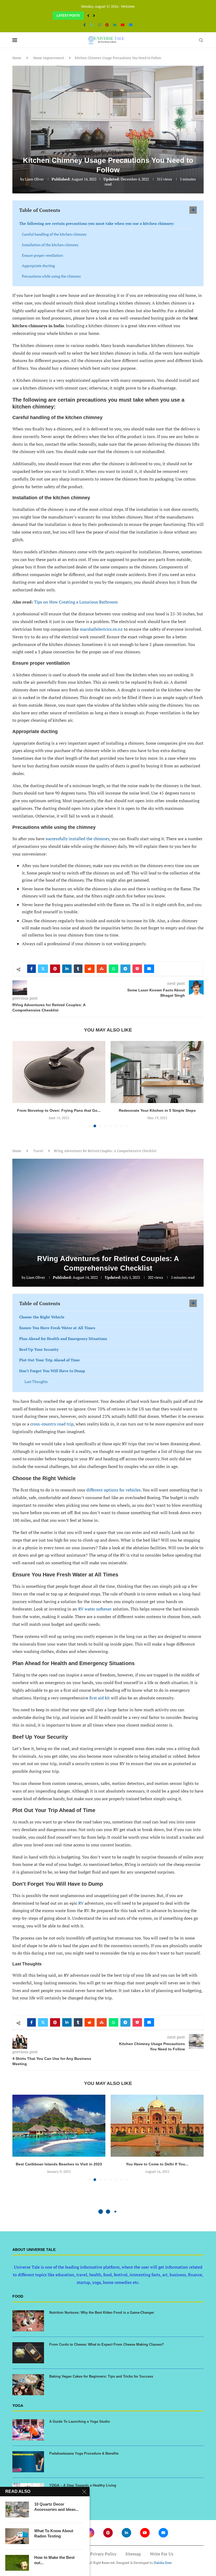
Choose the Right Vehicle (42, 1323)
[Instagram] (99, 25)
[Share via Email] (149, 969)
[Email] (131, 25)
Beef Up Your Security (39, 1355)
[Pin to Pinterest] (55, 969)
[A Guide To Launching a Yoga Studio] (28, 2436)
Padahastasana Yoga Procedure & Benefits (84, 2459)
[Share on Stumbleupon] (102, 969)
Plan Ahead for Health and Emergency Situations (63, 1344)
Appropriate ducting (38, 266)
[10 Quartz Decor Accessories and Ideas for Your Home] (17, 2510)
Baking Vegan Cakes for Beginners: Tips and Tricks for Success (101, 2382)
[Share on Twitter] (43, 969)
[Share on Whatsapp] (114, 969)
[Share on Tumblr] (78, 969)
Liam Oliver (34, 179)
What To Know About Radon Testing (54, 2533)
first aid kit (100, 1704)
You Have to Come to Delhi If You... (157, 2170)
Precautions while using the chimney (51, 276)
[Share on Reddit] (90, 969)
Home (17, 58)
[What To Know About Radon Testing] (17, 2536)
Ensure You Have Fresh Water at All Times (57, 1334)
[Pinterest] (107, 25)
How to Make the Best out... (54, 2560)
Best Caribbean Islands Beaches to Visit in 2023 (59, 2170)
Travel (38, 1157)
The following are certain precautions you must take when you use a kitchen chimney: (97, 223)
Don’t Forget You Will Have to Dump (52, 1377)
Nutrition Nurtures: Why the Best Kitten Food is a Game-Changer (102, 2318)
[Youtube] (123, 25)
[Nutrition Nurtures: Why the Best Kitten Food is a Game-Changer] (28, 2327)
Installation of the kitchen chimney (50, 245)
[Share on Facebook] (31, 969)
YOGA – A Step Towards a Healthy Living (83, 2491)
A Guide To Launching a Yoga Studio (80, 2427)
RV (81, 1909)
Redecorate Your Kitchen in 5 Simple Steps (59, 1110)
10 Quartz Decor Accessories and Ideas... (57, 2507)
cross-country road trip (52, 1430)
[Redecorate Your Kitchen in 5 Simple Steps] (59, 1072)
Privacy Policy (103, 2560)
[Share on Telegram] (125, 969)
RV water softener (95, 1615)
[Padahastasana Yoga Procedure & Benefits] (28, 2468)
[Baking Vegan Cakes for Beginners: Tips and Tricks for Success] (28, 2390)
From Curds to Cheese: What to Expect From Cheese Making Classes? (107, 2350)
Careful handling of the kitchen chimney (54, 234)
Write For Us (162, 2560)
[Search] (201, 40)
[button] (88, 16)
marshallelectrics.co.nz (101, 629)
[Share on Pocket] (137, 969)
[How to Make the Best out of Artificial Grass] (17, 2563)
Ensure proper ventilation (42, 255)
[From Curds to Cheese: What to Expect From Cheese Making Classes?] (28, 2359)
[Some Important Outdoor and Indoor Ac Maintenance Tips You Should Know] (157, 1072)
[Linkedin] (115, 25)
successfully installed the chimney (77, 839)
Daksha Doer (163, 2568)
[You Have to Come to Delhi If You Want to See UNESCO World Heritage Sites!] (157, 2131)
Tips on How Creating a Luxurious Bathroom (76, 602)
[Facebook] (85, 25)
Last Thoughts (36, 1387)
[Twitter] (92, 25)
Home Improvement (49, 58)
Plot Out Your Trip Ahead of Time (50, 1366)
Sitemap (133, 2560)
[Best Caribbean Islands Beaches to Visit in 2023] (59, 2131)
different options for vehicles (114, 1496)
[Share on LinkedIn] (67, 969)
